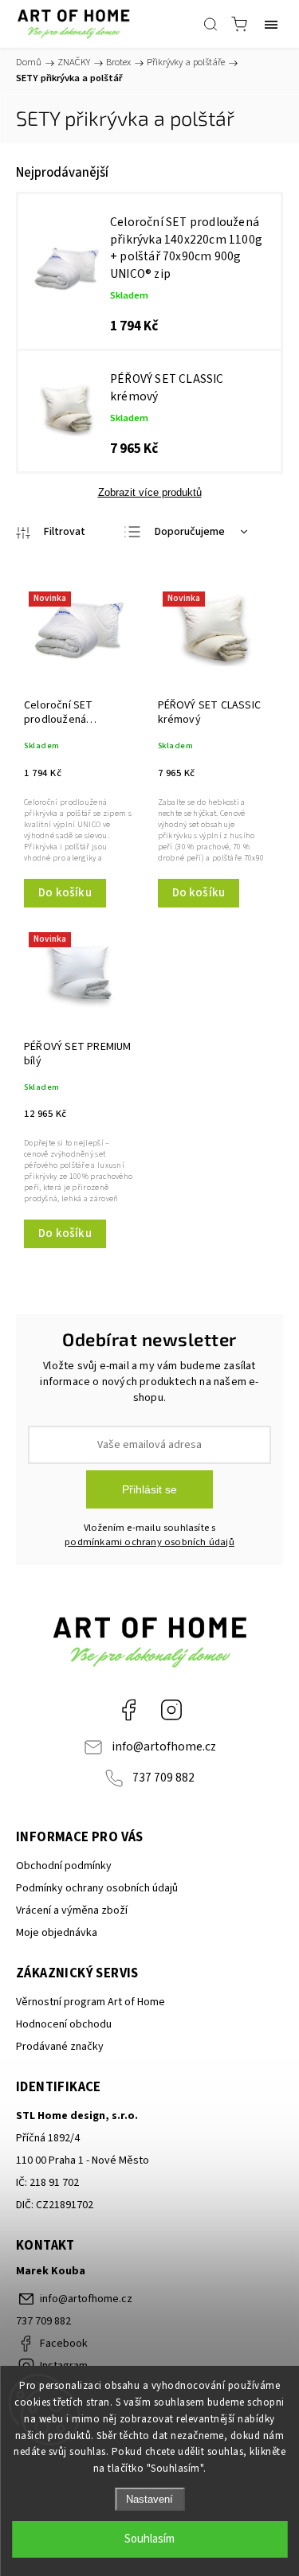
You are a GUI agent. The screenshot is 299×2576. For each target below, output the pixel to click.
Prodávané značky (60, 2047)
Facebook (128, 1710)
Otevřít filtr (51, 533)
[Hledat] (210, 24)
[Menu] (271, 24)
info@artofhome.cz (164, 1747)
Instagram (171, 1710)
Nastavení (149, 2499)
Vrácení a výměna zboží (72, 1911)
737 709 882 (163, 1778)
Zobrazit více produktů (150, 492)
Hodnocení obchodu (64, 2024)
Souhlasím (149, 2539)
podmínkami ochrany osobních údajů (149, 1542)
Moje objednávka (57, 1933)
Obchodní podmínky (64, 1866)
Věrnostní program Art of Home (90, 2002)
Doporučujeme (190, 532)
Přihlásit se (149, 1489)
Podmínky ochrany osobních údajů (97, 1888)
